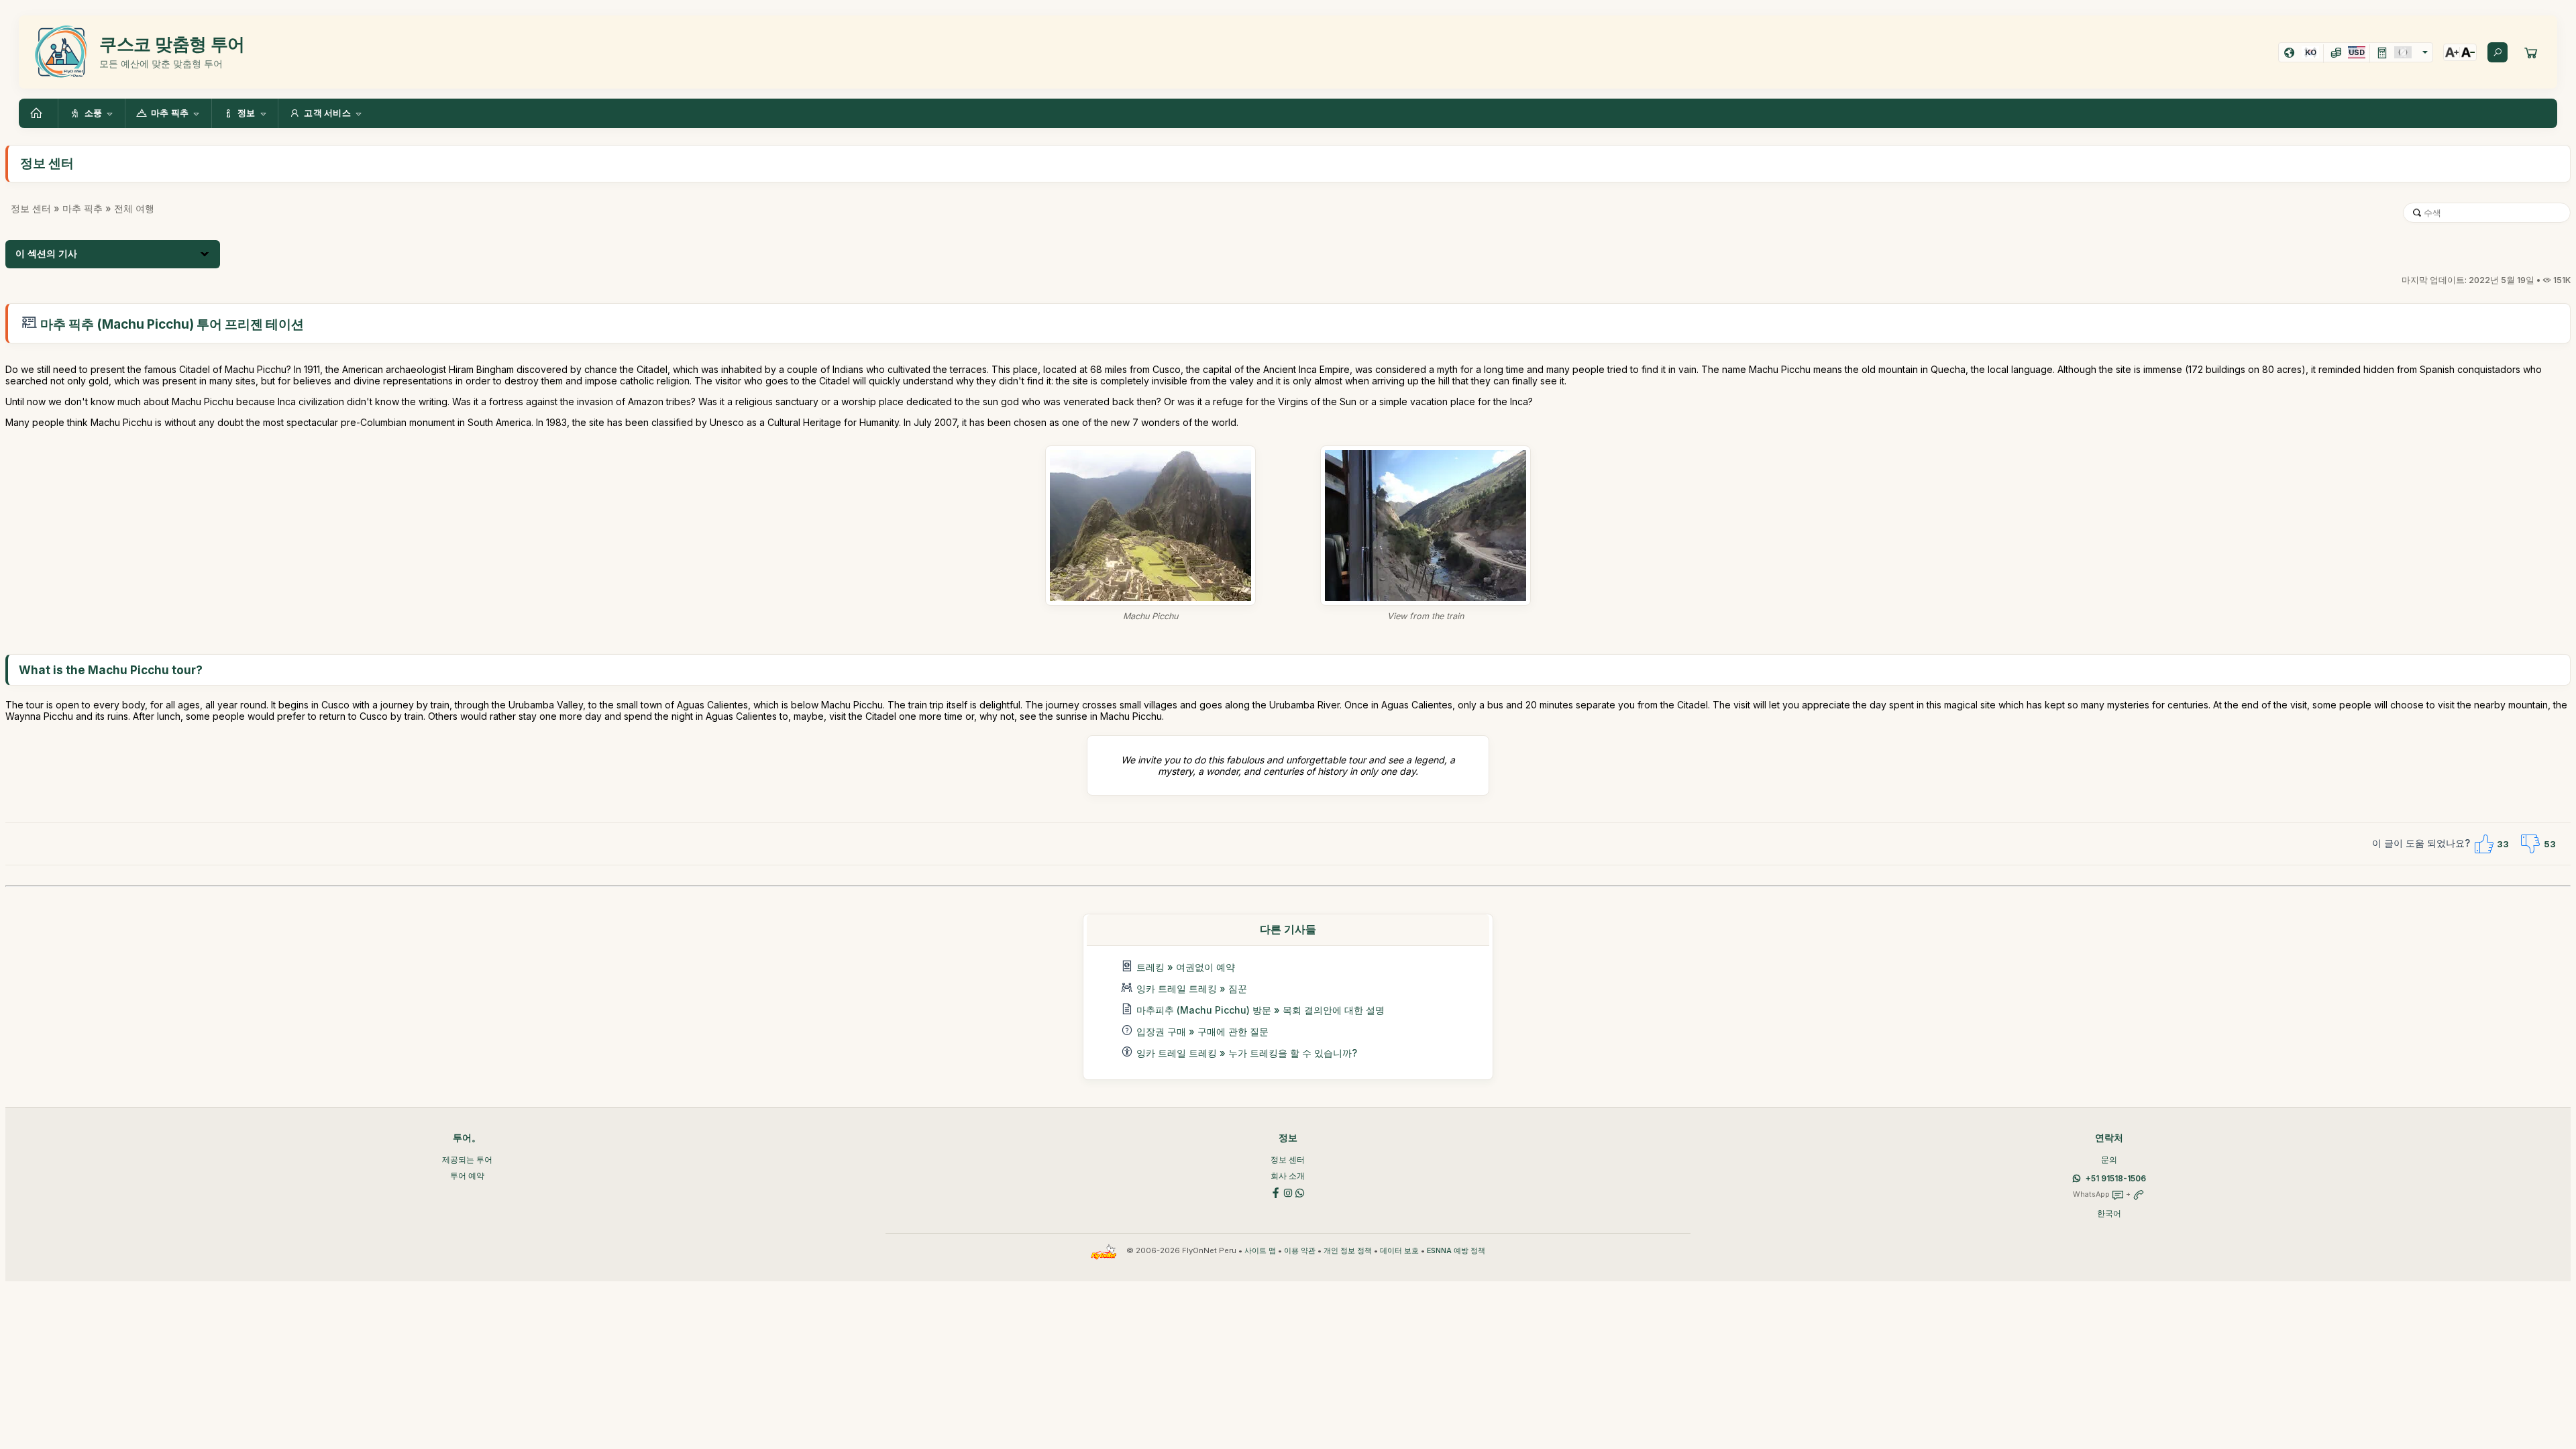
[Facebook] (1276, 1192)
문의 (2109, 1160)
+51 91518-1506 (2116, 1178)
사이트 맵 (1260, 1251)
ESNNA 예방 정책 (1456, 1251)
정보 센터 (31, 208)
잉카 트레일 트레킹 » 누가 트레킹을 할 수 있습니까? (1247, 1053)
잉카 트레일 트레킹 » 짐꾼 (1192, 988)
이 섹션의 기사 (46, 254)
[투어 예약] (2531, 52)
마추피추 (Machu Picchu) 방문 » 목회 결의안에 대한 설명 (1260, 1010)
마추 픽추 (83, 208)
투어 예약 (467, 1176)
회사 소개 (1288, 1176)
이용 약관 (1300, 1251)
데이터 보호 (1399, 1251)
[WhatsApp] (1300, 1192)
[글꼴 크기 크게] (2452, 52)
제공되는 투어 (467, 1160)
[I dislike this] (2530, 844)
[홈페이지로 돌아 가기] (38, 113)
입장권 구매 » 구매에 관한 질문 (1202, 1031)
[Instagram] (1288, 1192)
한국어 (2109, 1213)
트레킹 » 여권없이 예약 (1186, 967)
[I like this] (2483, 844)
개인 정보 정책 (1348, 1251)
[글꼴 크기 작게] (2468, 52)
